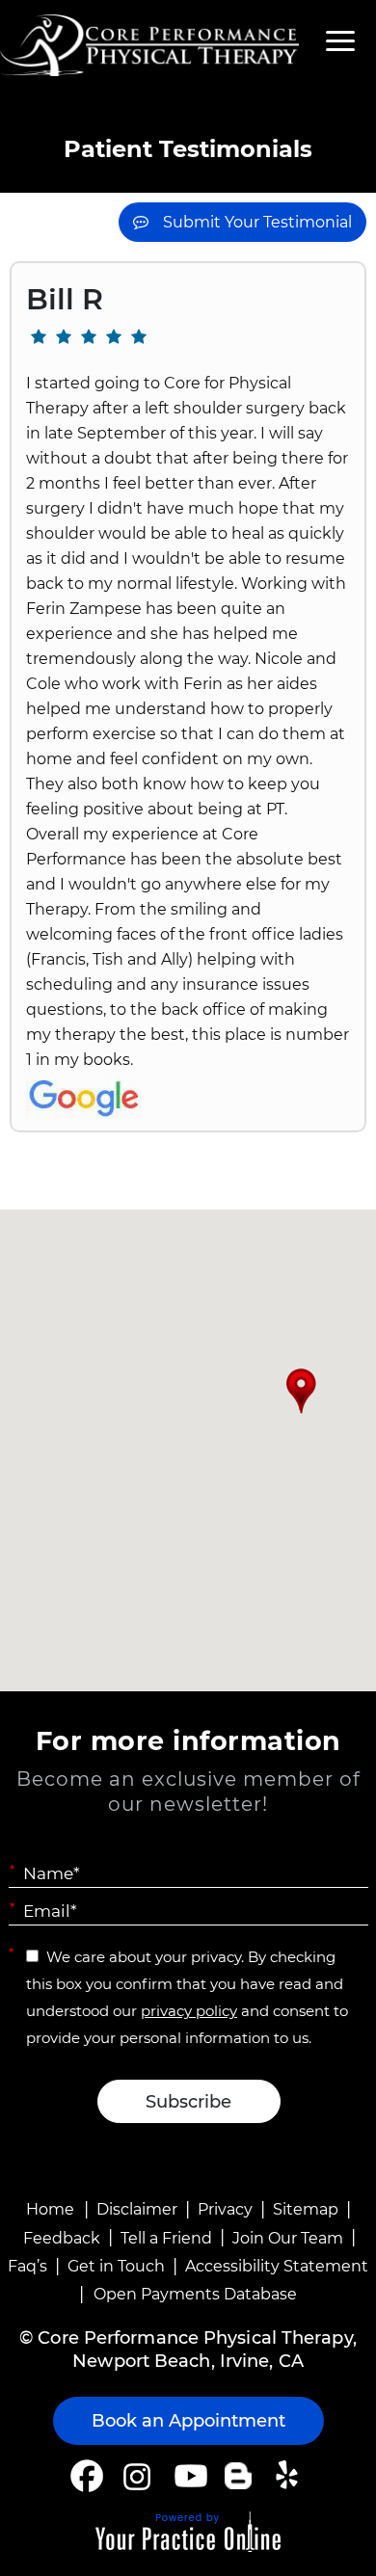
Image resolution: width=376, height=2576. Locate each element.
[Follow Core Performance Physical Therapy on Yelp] (290, 2476)
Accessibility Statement (277, 2266)
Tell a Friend (166, 2238)
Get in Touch (116, 2266)
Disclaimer (137, 2209)
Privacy (225, 2209)
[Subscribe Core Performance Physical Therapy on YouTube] (188, 2476)
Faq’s (27, 2266)
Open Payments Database (195, 2294)
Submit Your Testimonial (257, 222)
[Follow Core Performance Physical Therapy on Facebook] (87, 2476)
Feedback (62, 2238)
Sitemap (306, 2209)
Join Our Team (288, 2238)
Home (50, 2209)
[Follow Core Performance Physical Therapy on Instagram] (135, 2476)
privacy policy (189, 2011)
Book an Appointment (188, 2421)
